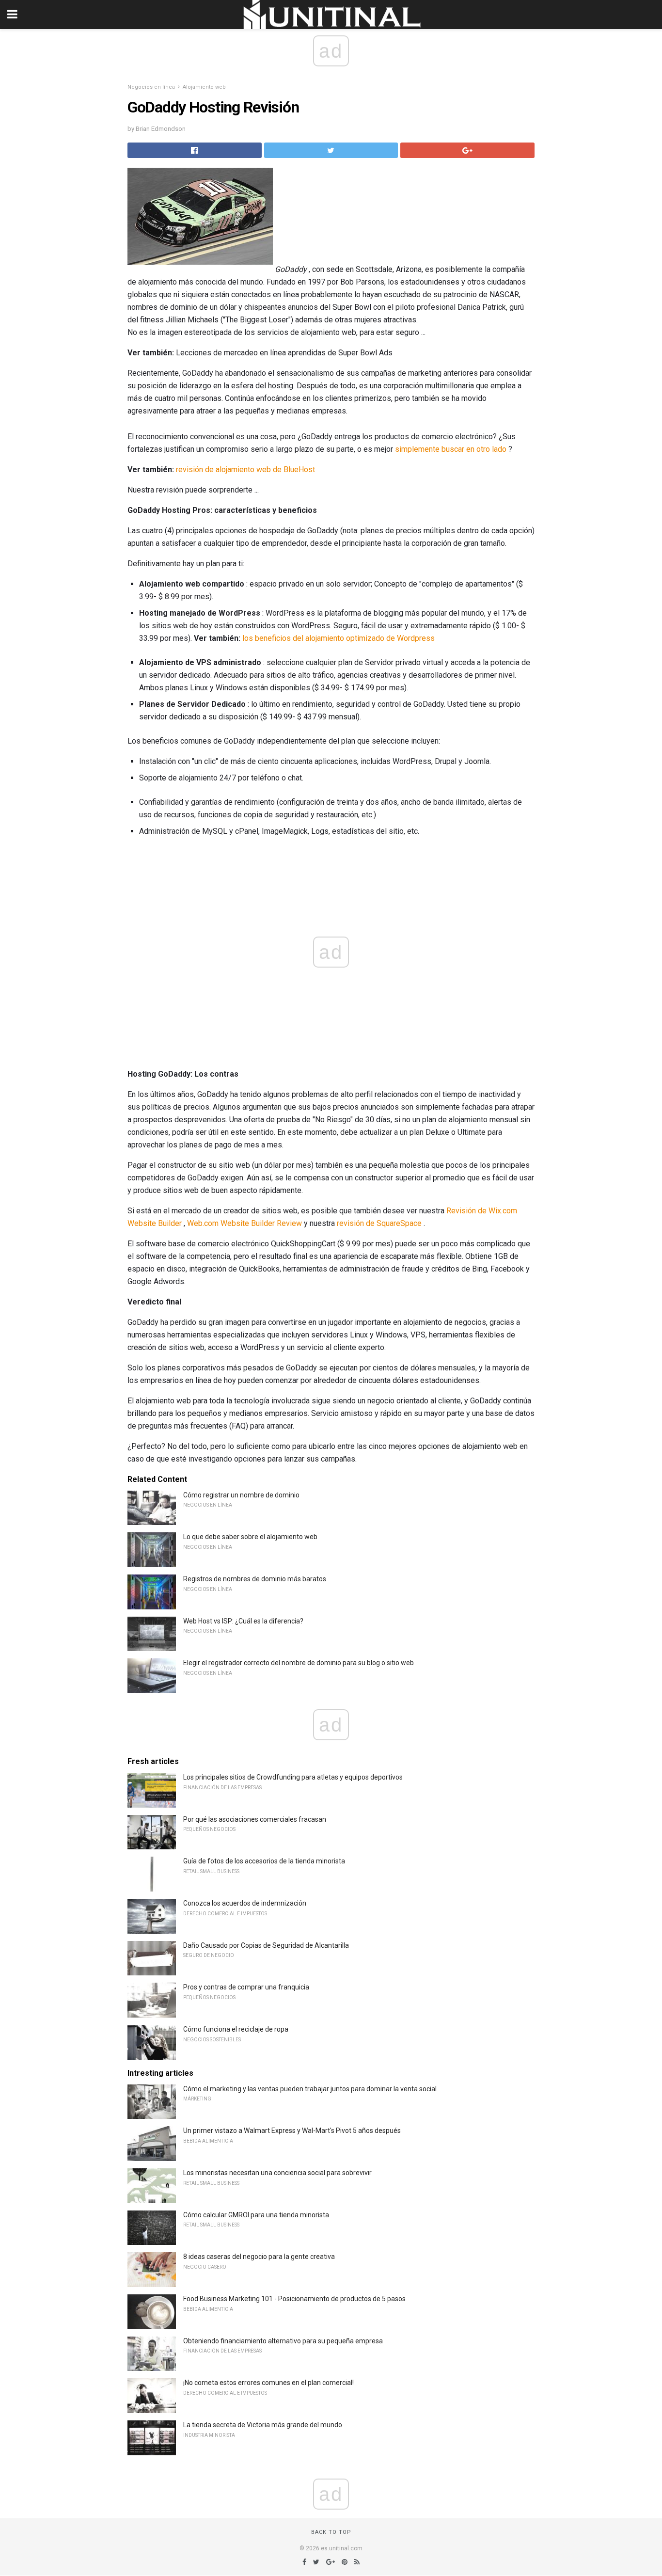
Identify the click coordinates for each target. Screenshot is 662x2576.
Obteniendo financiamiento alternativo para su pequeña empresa (283, 2341)
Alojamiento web (204, 87)
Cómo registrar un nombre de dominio (241, 1495)
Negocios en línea (151, 87)
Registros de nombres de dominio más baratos (255, 1579)
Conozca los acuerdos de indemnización (245, 1903)
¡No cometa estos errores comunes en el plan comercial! (268, 2383)
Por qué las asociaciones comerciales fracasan (255, 1819)
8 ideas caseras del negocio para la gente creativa (259, 2257)
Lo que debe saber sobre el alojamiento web (250, 1537)
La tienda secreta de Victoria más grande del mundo (263, 2425)
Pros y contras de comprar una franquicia (246, 1987)
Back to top (331, 2532)
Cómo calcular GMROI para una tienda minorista (256, 2215)
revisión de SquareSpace (379, 1223)
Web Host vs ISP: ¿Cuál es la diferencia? (243, 1621)
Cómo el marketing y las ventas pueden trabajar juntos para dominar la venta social (310, 2089)
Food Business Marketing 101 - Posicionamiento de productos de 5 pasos (294, 2299)
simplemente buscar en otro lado (451, 449)
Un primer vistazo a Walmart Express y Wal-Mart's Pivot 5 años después (292, 2131)
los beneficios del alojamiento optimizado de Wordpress (339, 638)
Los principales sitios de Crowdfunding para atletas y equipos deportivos (293, 1777)
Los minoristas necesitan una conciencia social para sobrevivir (277, 2173)
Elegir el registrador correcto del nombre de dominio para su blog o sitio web (299, 1663)
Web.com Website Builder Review (244, 1223)
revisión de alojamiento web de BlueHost (245, 469)
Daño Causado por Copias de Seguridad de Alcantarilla (266, 1945)
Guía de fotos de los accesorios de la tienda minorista (264, 1861)
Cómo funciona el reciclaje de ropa (236, 2029)
